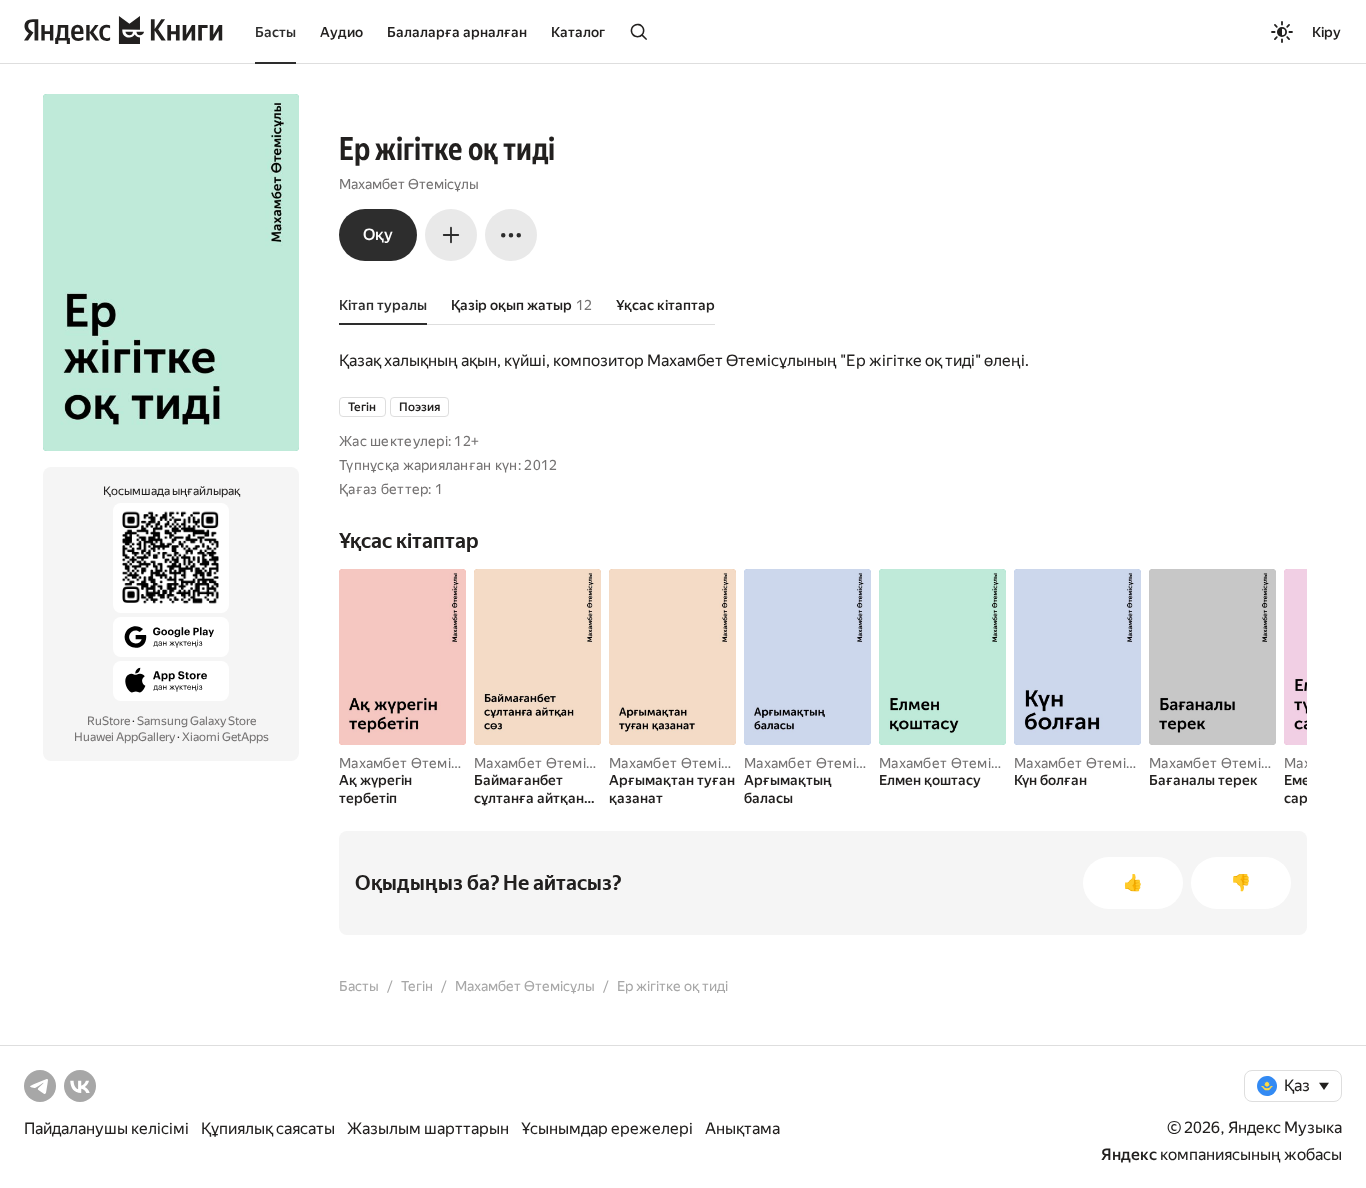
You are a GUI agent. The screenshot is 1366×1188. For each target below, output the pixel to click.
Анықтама (742, 1128)
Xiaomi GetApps (225, 737)
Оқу (378, 234)
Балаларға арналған (457, 32)
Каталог (578, 32)
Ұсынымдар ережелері (607, 1128)
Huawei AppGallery (124, 737)
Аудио (341, 32)
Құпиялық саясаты (268, 1128)
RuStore (108, 721)
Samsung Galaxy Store (196, 721)
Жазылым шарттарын (428, 1128)
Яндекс (1129, 1154)
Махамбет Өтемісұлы (409, 184)
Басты (275, 32)
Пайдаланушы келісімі (106, 1128)
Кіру (1326, 32)
